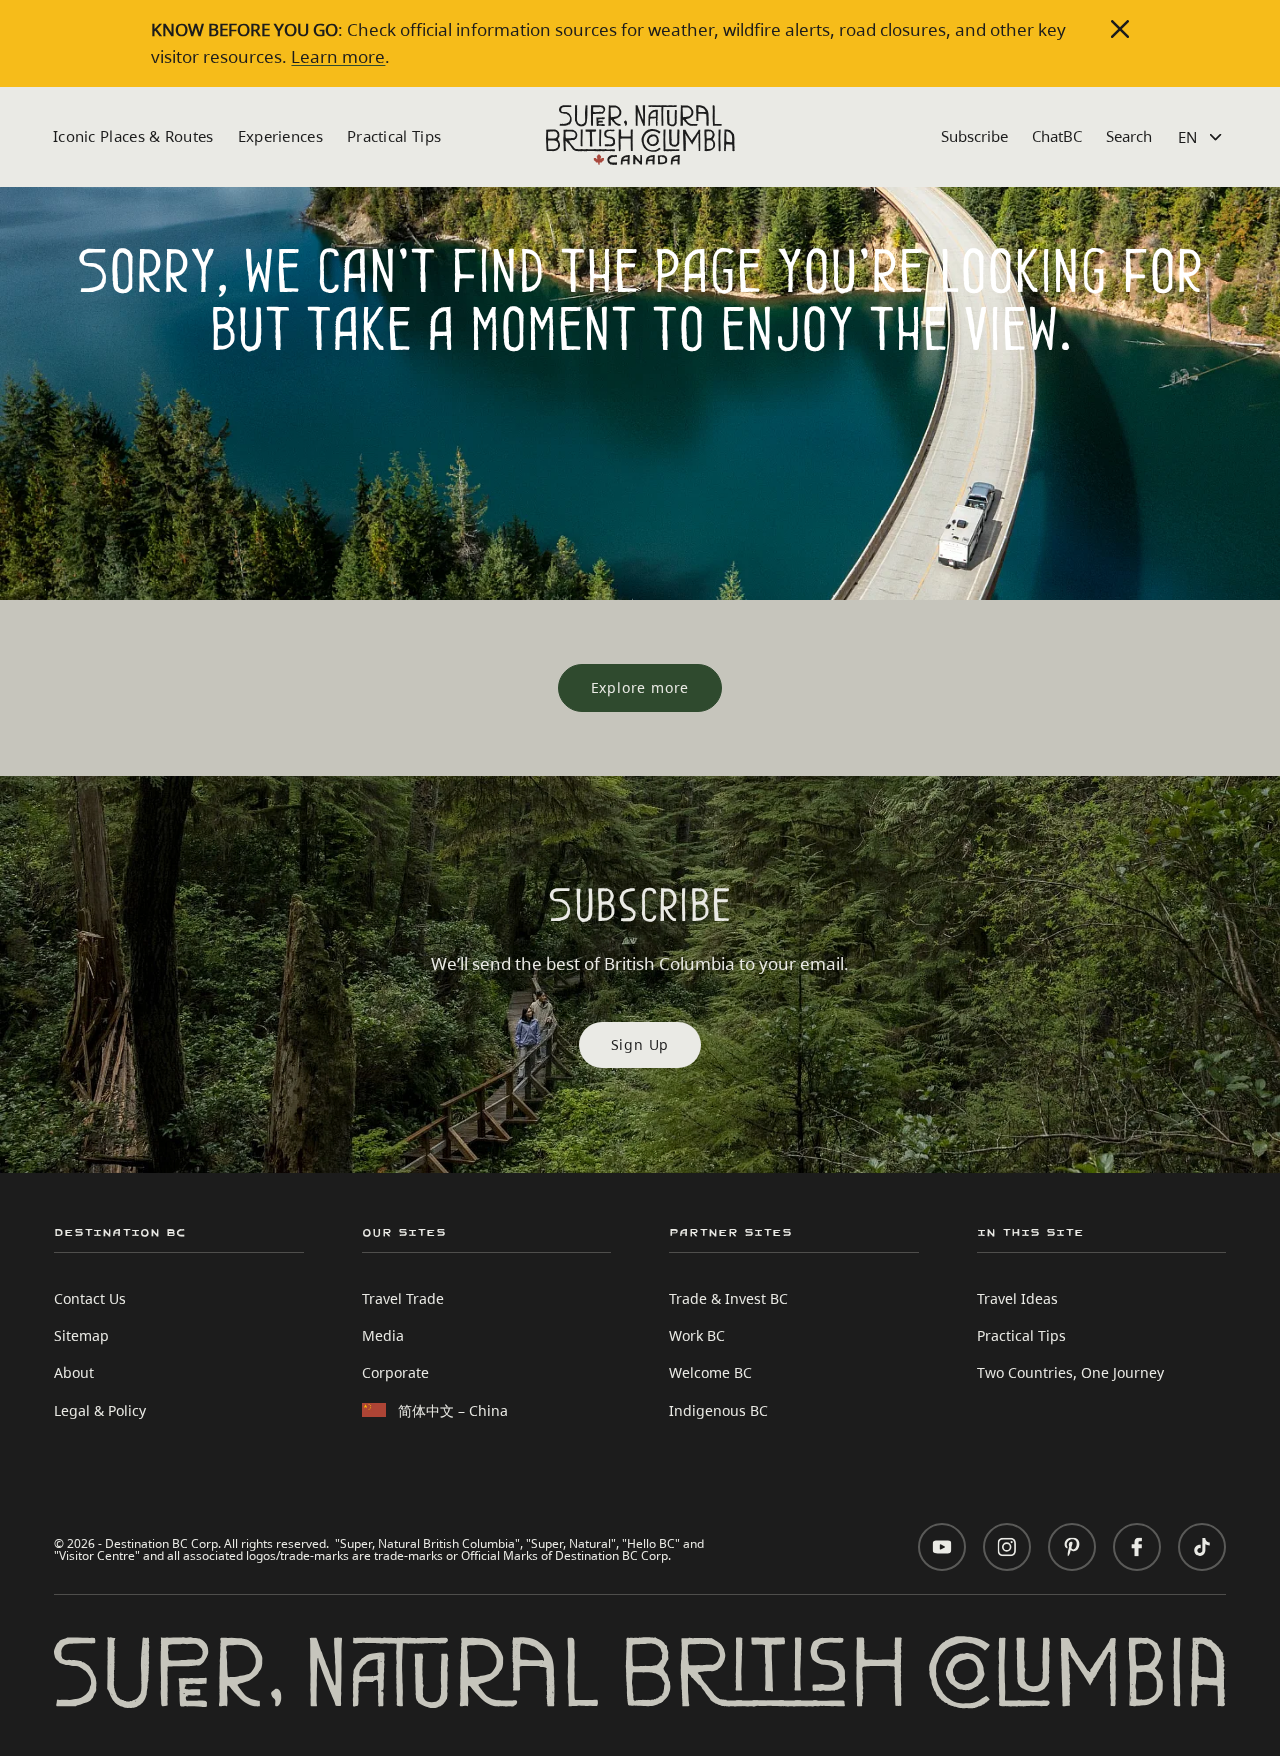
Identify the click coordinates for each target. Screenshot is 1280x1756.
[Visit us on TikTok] (1202, 1547)
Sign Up (640, 1044)
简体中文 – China (453, 1410)
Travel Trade (403, 1298)
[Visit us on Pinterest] (1072, 1547)
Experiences (280, 136)
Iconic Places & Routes (133, 136)
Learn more (338, 56)
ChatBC (1057, 136)
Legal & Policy (100, 1410)
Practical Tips (394, 136)
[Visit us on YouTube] (942, 1547)
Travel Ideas (1017, 1298)
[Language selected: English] (1202, 137)
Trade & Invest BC (728, 1298)
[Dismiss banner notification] (1120, 29)
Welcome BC (710, 1372)
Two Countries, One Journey (1070, 1372)
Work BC (697, 1335)
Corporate (395, 1372)
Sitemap (81, 1335)
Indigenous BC (718, 1410)
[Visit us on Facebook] (1137, 1547)
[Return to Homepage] (640, 135)
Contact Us (90, 1298)
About (74, 1372)
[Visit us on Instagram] (1007, 1547)
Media (383, 1335)
